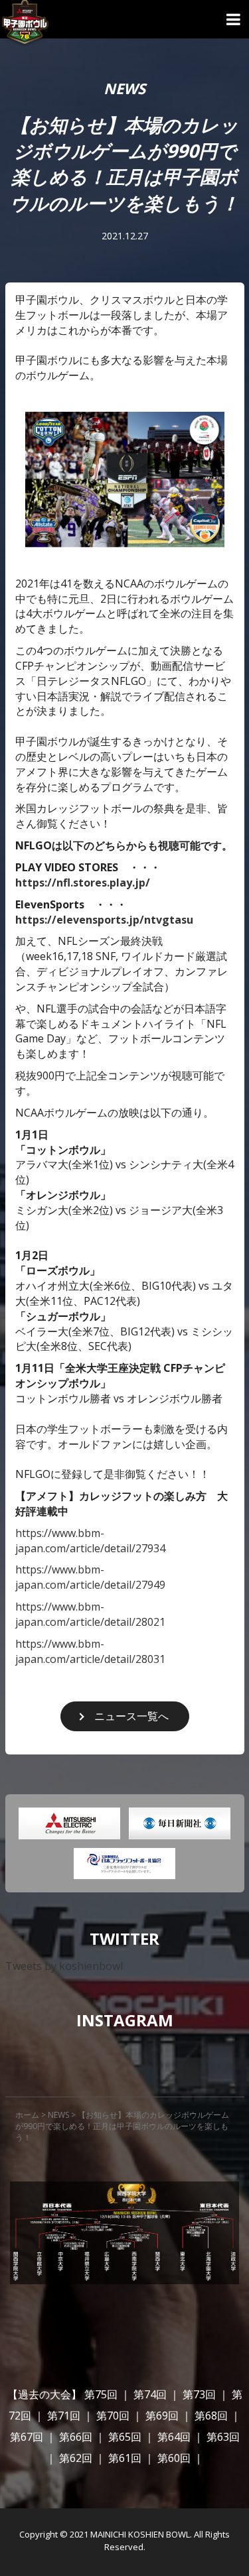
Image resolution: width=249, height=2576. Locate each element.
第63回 (223, 2437)
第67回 (27, 2437)
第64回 (174, 2437)
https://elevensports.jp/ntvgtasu (104, 920)
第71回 (64, 2416)
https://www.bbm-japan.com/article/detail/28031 (90, 1651)
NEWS (58, 2115)
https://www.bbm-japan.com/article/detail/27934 (90, 1541)
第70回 (113, 2416)
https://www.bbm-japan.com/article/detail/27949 (90, 1577)
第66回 (76, 2437)
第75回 (101, 2394)
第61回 (125, 2458)
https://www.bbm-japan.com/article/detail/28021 (90, 1614)
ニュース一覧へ (131, 1716)
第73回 (199, 2394)
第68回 (211, 2416)
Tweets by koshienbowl (64, 1966)
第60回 (174, 2458)
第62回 (76, 2458)
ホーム (27, 2115)
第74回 (150, 2394)
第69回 (162, 2416)
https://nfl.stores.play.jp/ (83, 883)
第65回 (125, 2437)
